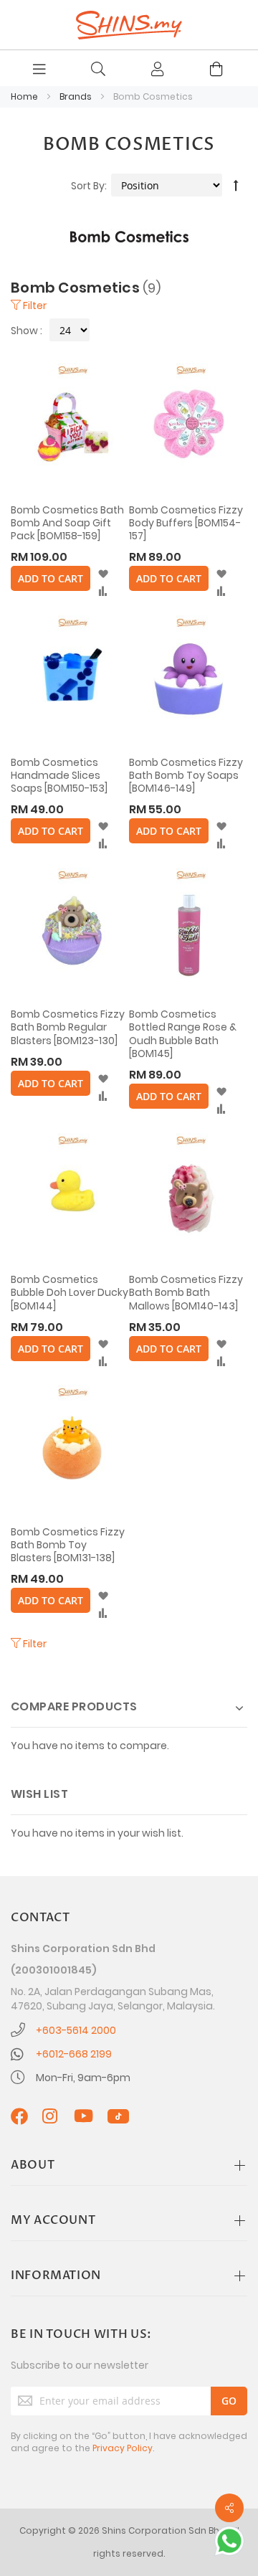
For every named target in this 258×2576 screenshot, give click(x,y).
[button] (103, 574)
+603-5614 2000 (76, 2030)
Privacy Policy (123, 2448)
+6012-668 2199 (74, 2054)
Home (25, 96)
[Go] (229, 2401)
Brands (77, 96)
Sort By (88, 186)
